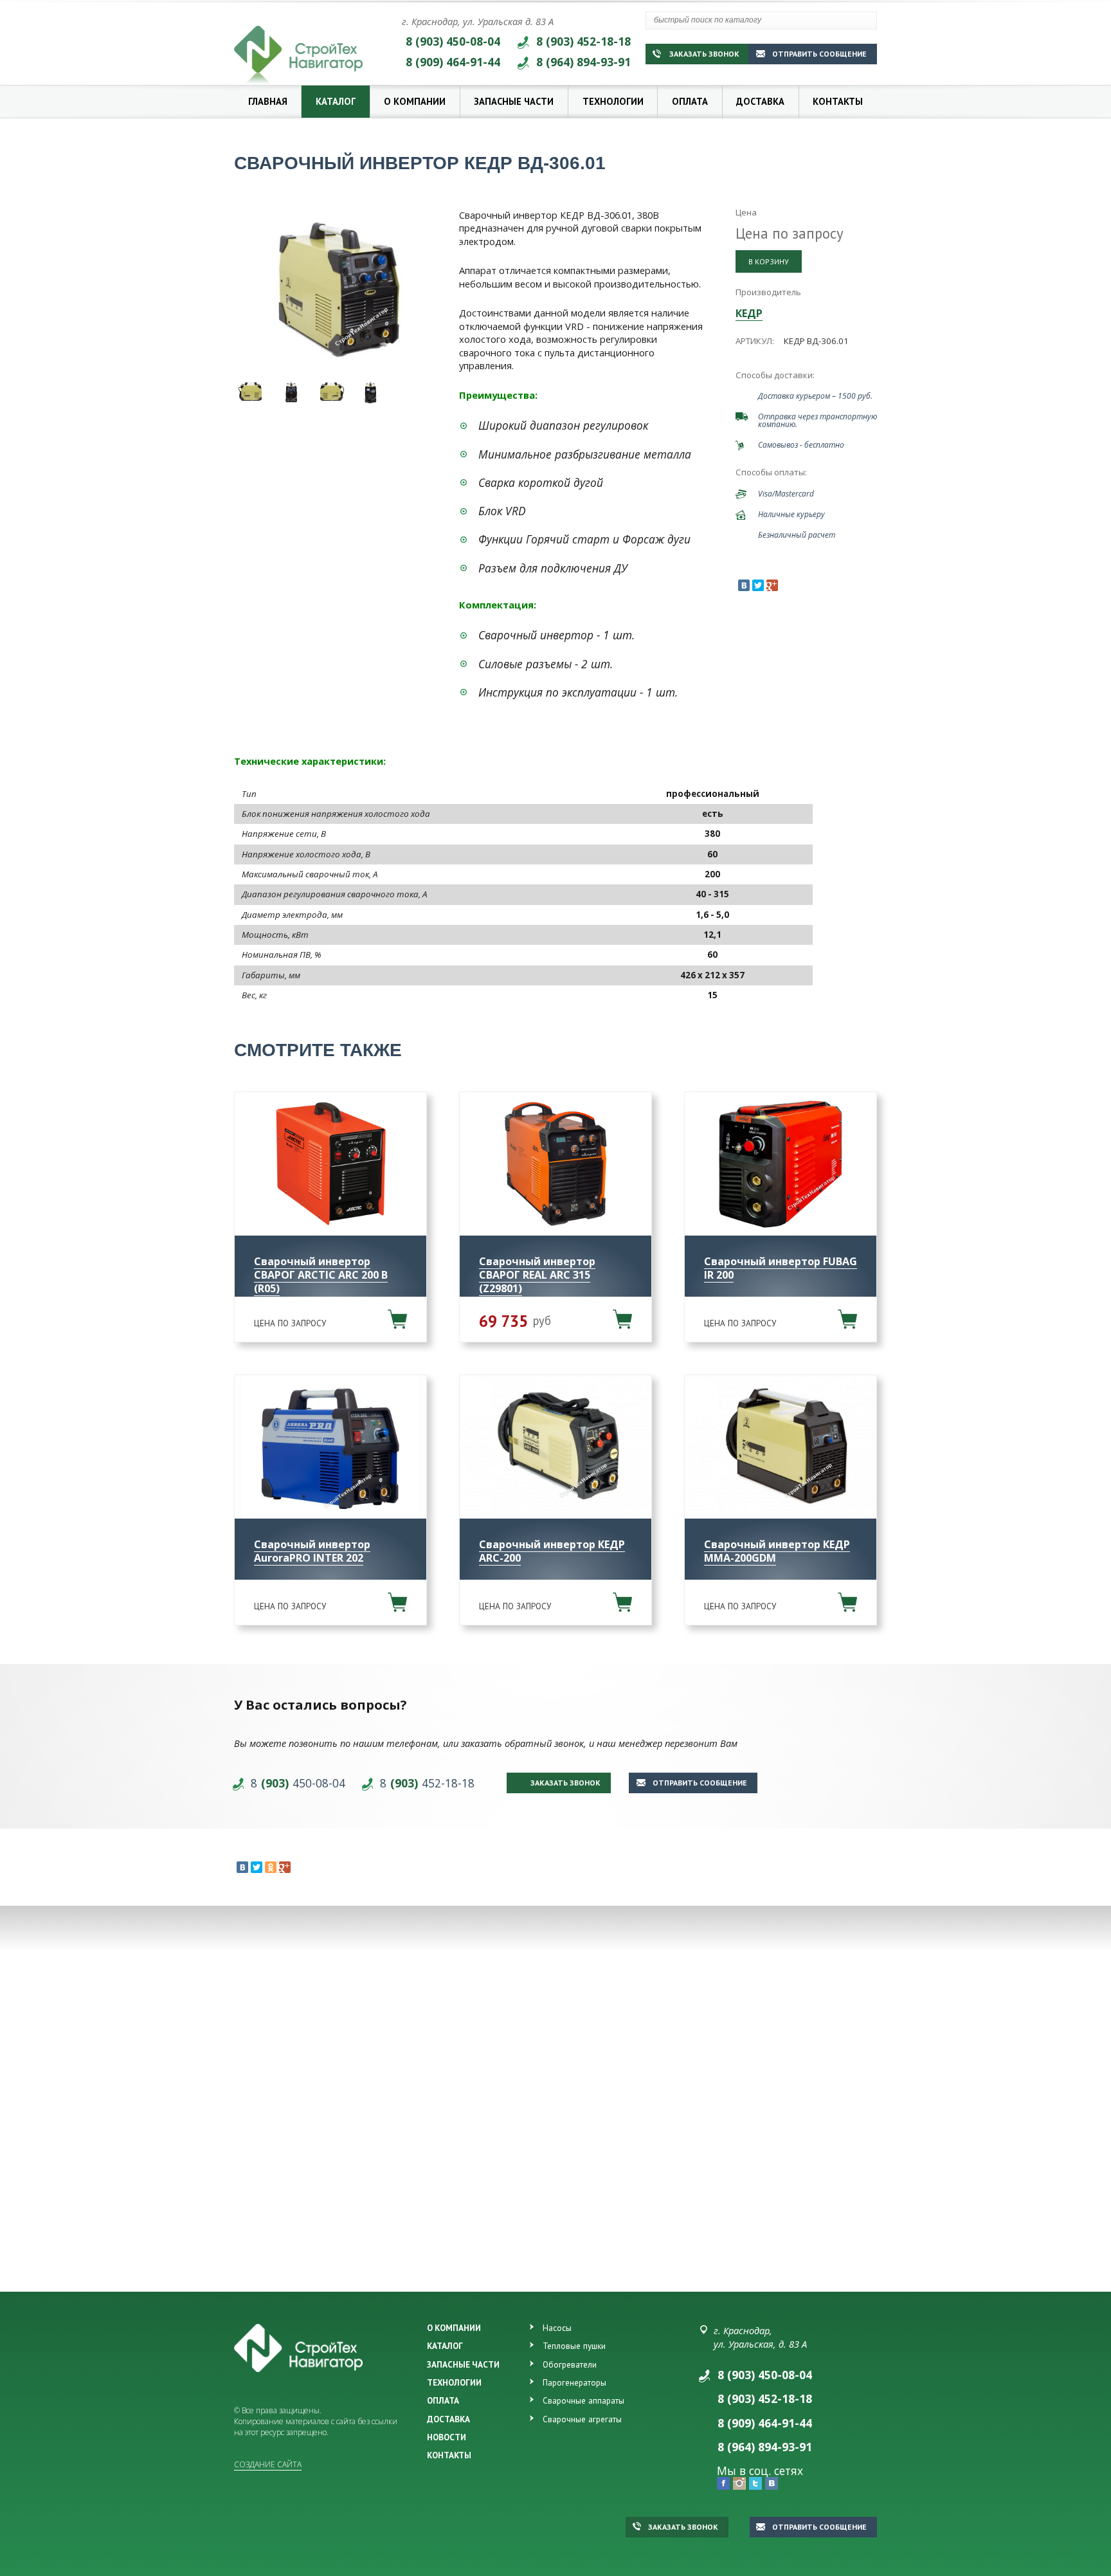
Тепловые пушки (574, 2346)
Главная (268, 101)
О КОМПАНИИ (454, 2328)
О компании (415, 101)
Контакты (838, 101)
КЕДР (749, 313)
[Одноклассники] (271, 1867)
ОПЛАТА (443, 2400)
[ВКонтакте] (744, 585)
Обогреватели (570, 2364)
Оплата (690, 101)
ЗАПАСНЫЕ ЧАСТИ (463, 2364)
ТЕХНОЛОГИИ (454, 2382)
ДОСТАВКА (448, 2419)
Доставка (760, 101)
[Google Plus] (772, 585)
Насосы (557, 2328)
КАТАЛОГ (445, 2346)
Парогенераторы (574, 2382)
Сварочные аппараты (583, 2400)
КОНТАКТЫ (449, 2455)
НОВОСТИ (447, 2437)
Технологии (613, 101)
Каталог (336, 101)
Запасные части (514, 101)
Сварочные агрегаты (582, 2419)
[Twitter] (758, 585)
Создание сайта (268, 2464)
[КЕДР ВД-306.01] (330, 289)
